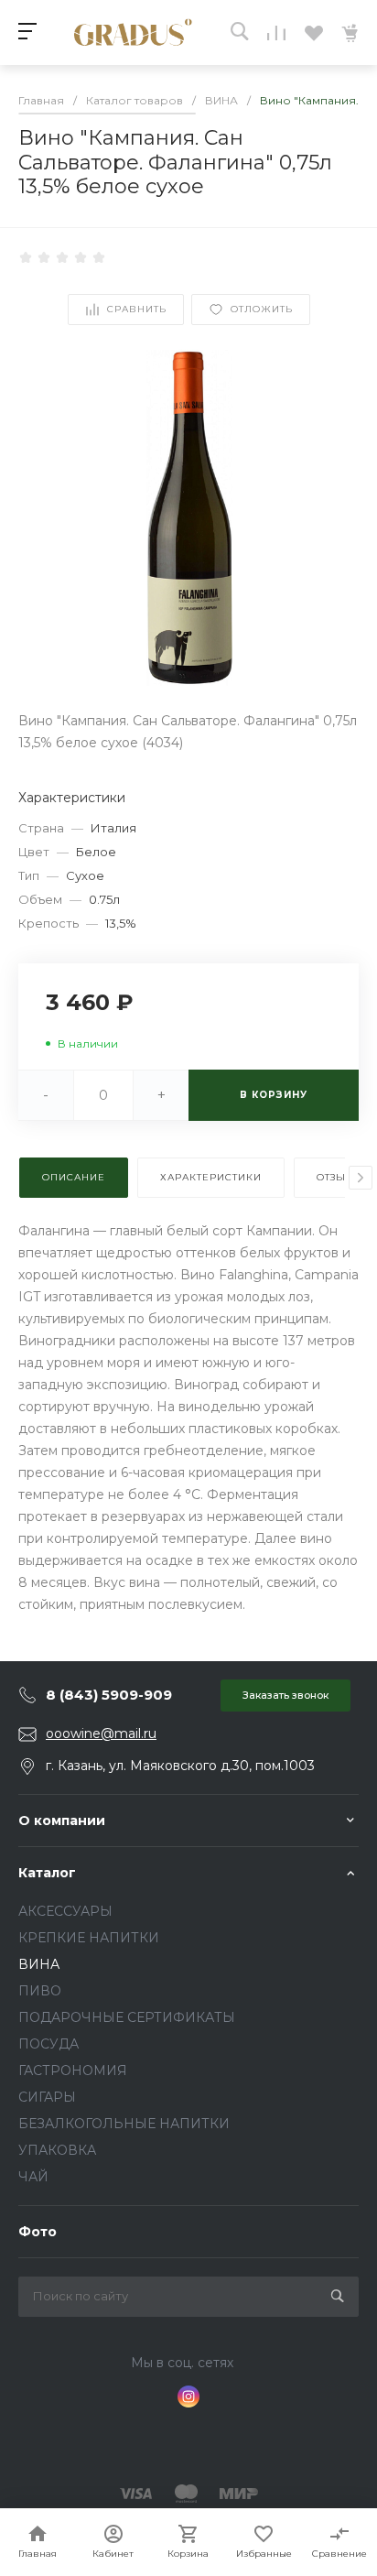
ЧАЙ (33, 2177)
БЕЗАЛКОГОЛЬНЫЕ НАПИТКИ (124, 2124)
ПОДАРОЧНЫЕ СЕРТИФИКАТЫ (127, 2017)
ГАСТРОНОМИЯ (73, 2071)
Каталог (47, 1873)
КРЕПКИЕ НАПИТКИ (89, 1938)
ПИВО (40, 1991)
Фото (38, 2232)
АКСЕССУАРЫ (65, 1911)
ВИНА (39, 1964)
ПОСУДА (48, 2044)
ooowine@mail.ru (101, 1734)
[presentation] (361, 1178)
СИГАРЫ (47, 2097)
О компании (62, 1821)
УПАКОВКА (57, 2150)
